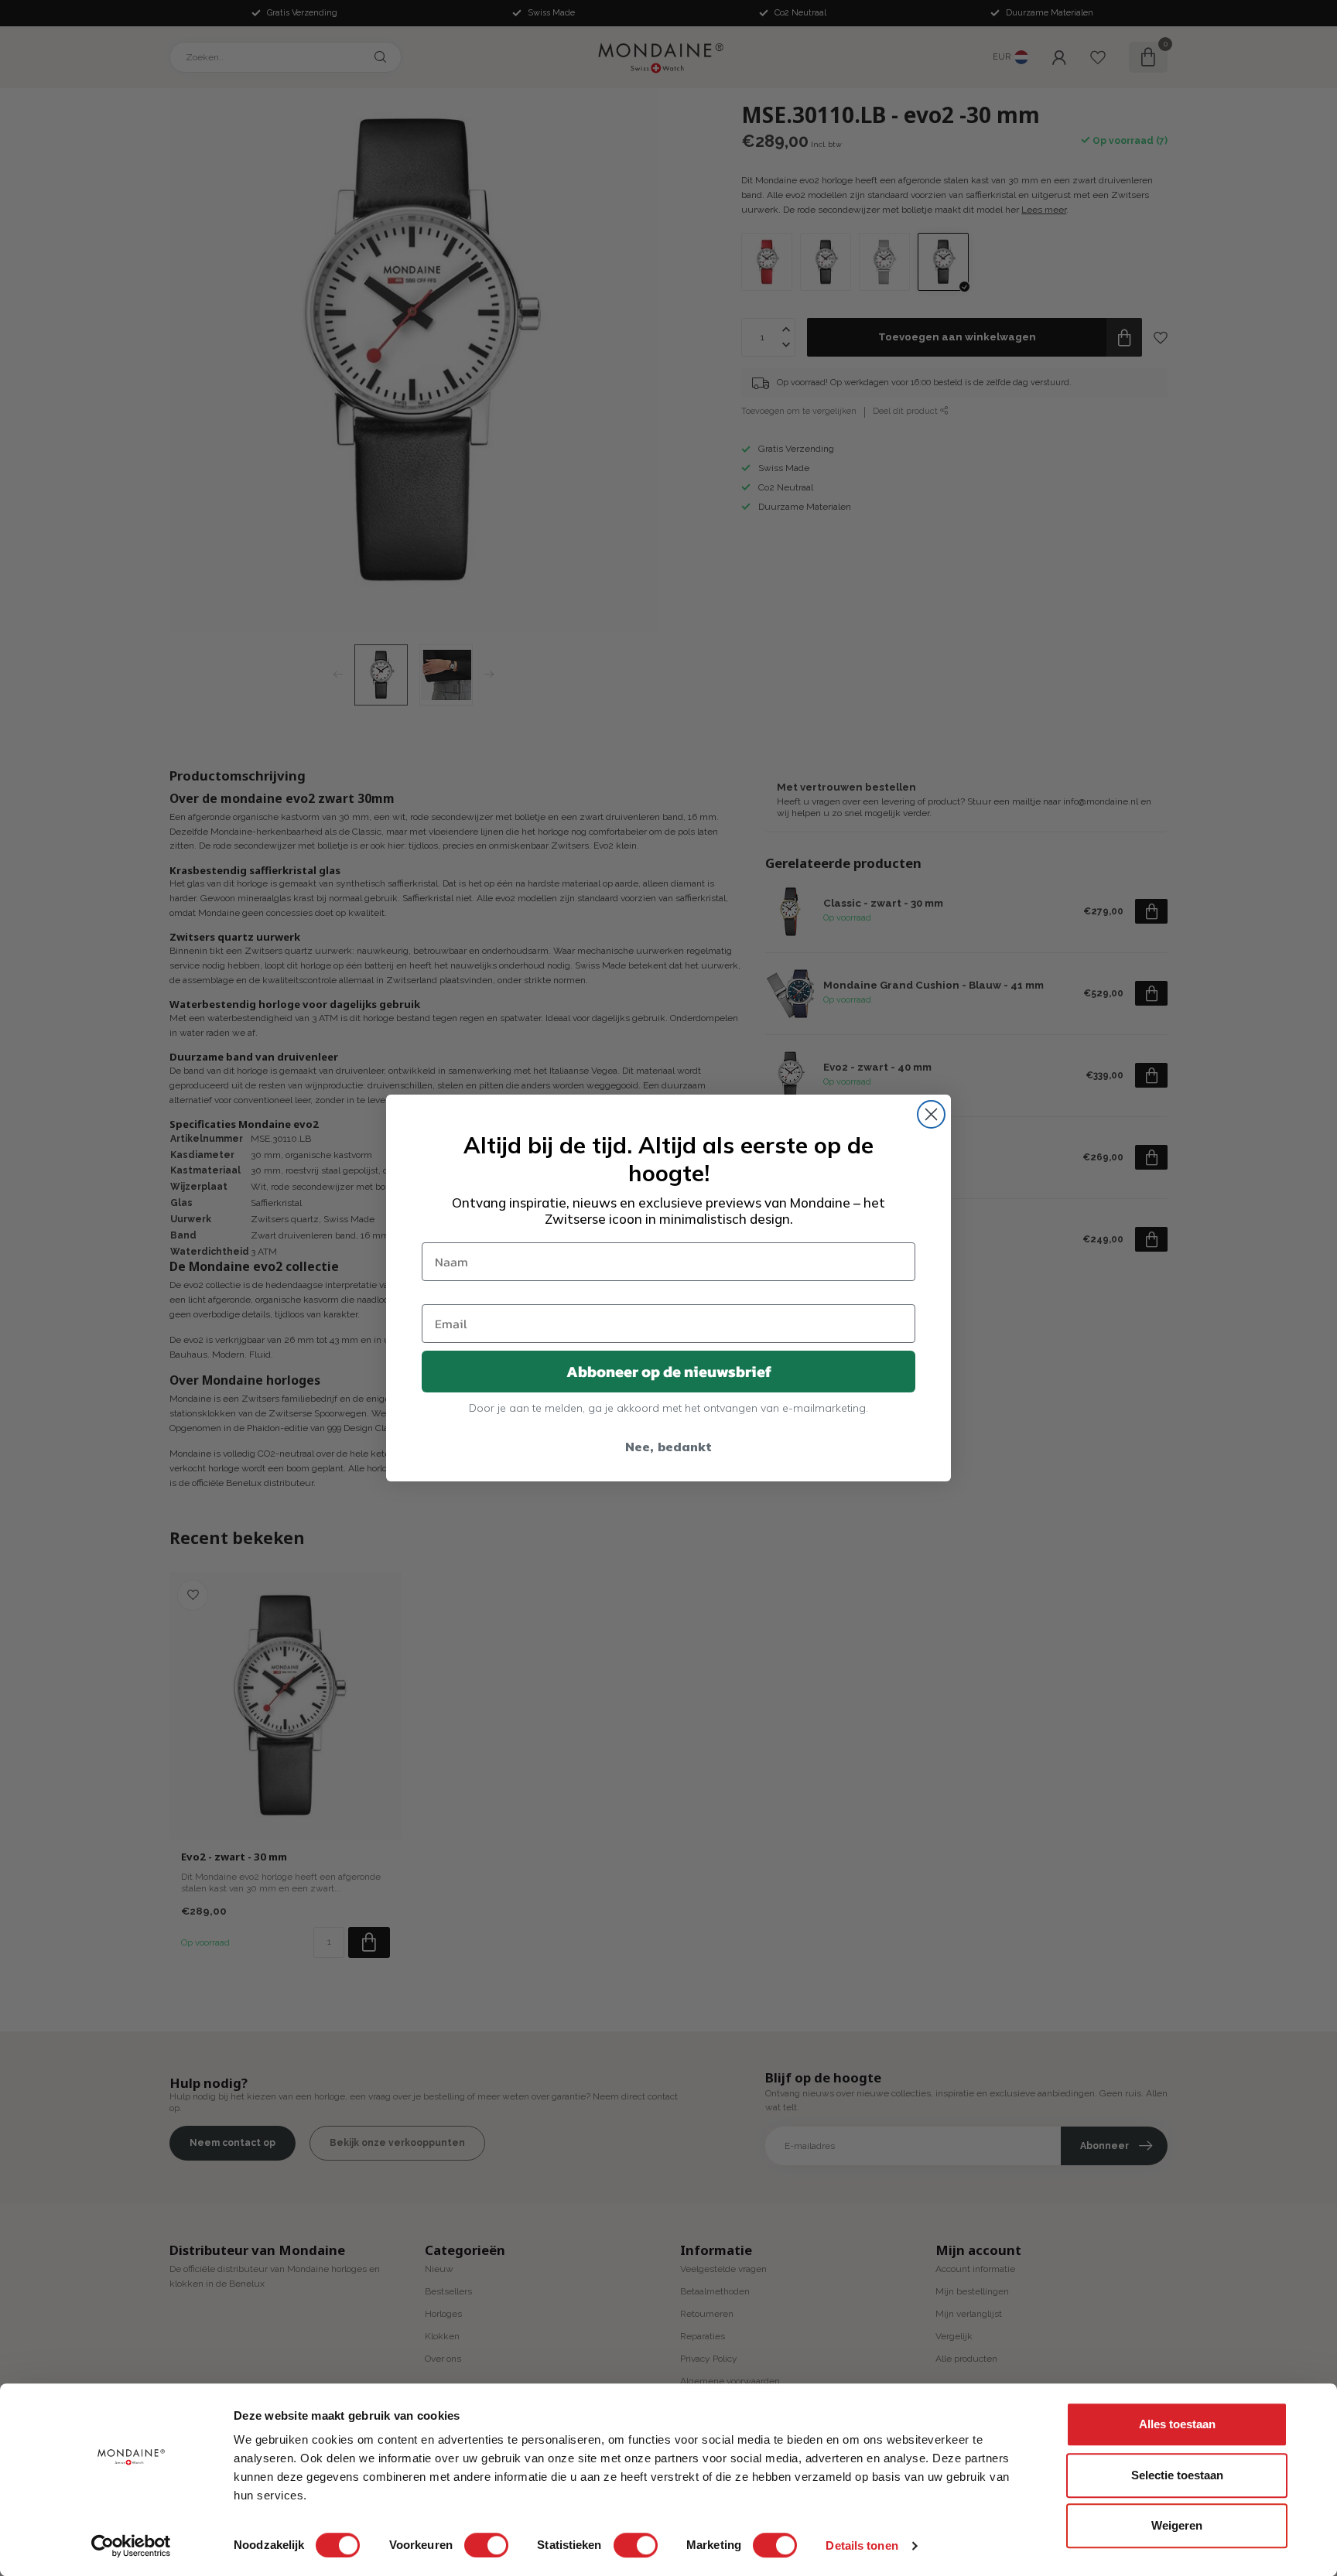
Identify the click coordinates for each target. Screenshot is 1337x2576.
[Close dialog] (931, 1114)
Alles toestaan (1177, 2424)
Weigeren (1177, 2525)
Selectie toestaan (1177, 2475)
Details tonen (862, 2545)
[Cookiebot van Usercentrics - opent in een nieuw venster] (131, 2546)
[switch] (486, 2545)
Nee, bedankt (668, 1447)
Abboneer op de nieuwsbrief (669, 1372)
